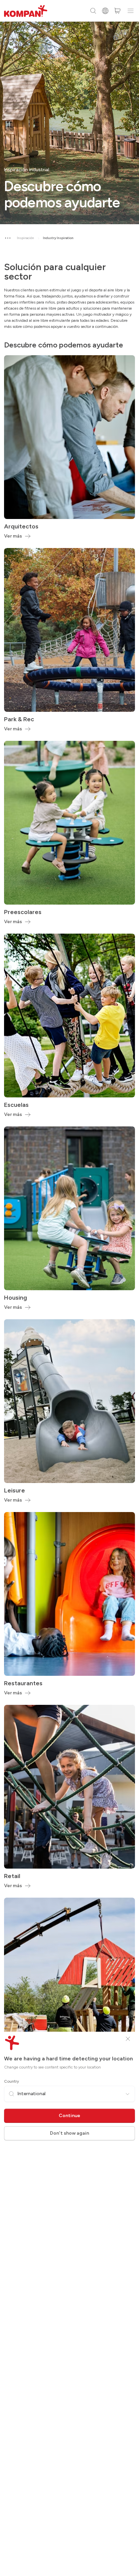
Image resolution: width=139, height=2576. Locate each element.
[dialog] (69, 1288)
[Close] (128, 2039)
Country (11, 2081)
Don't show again (69, 2133)
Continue (69, 2116)
